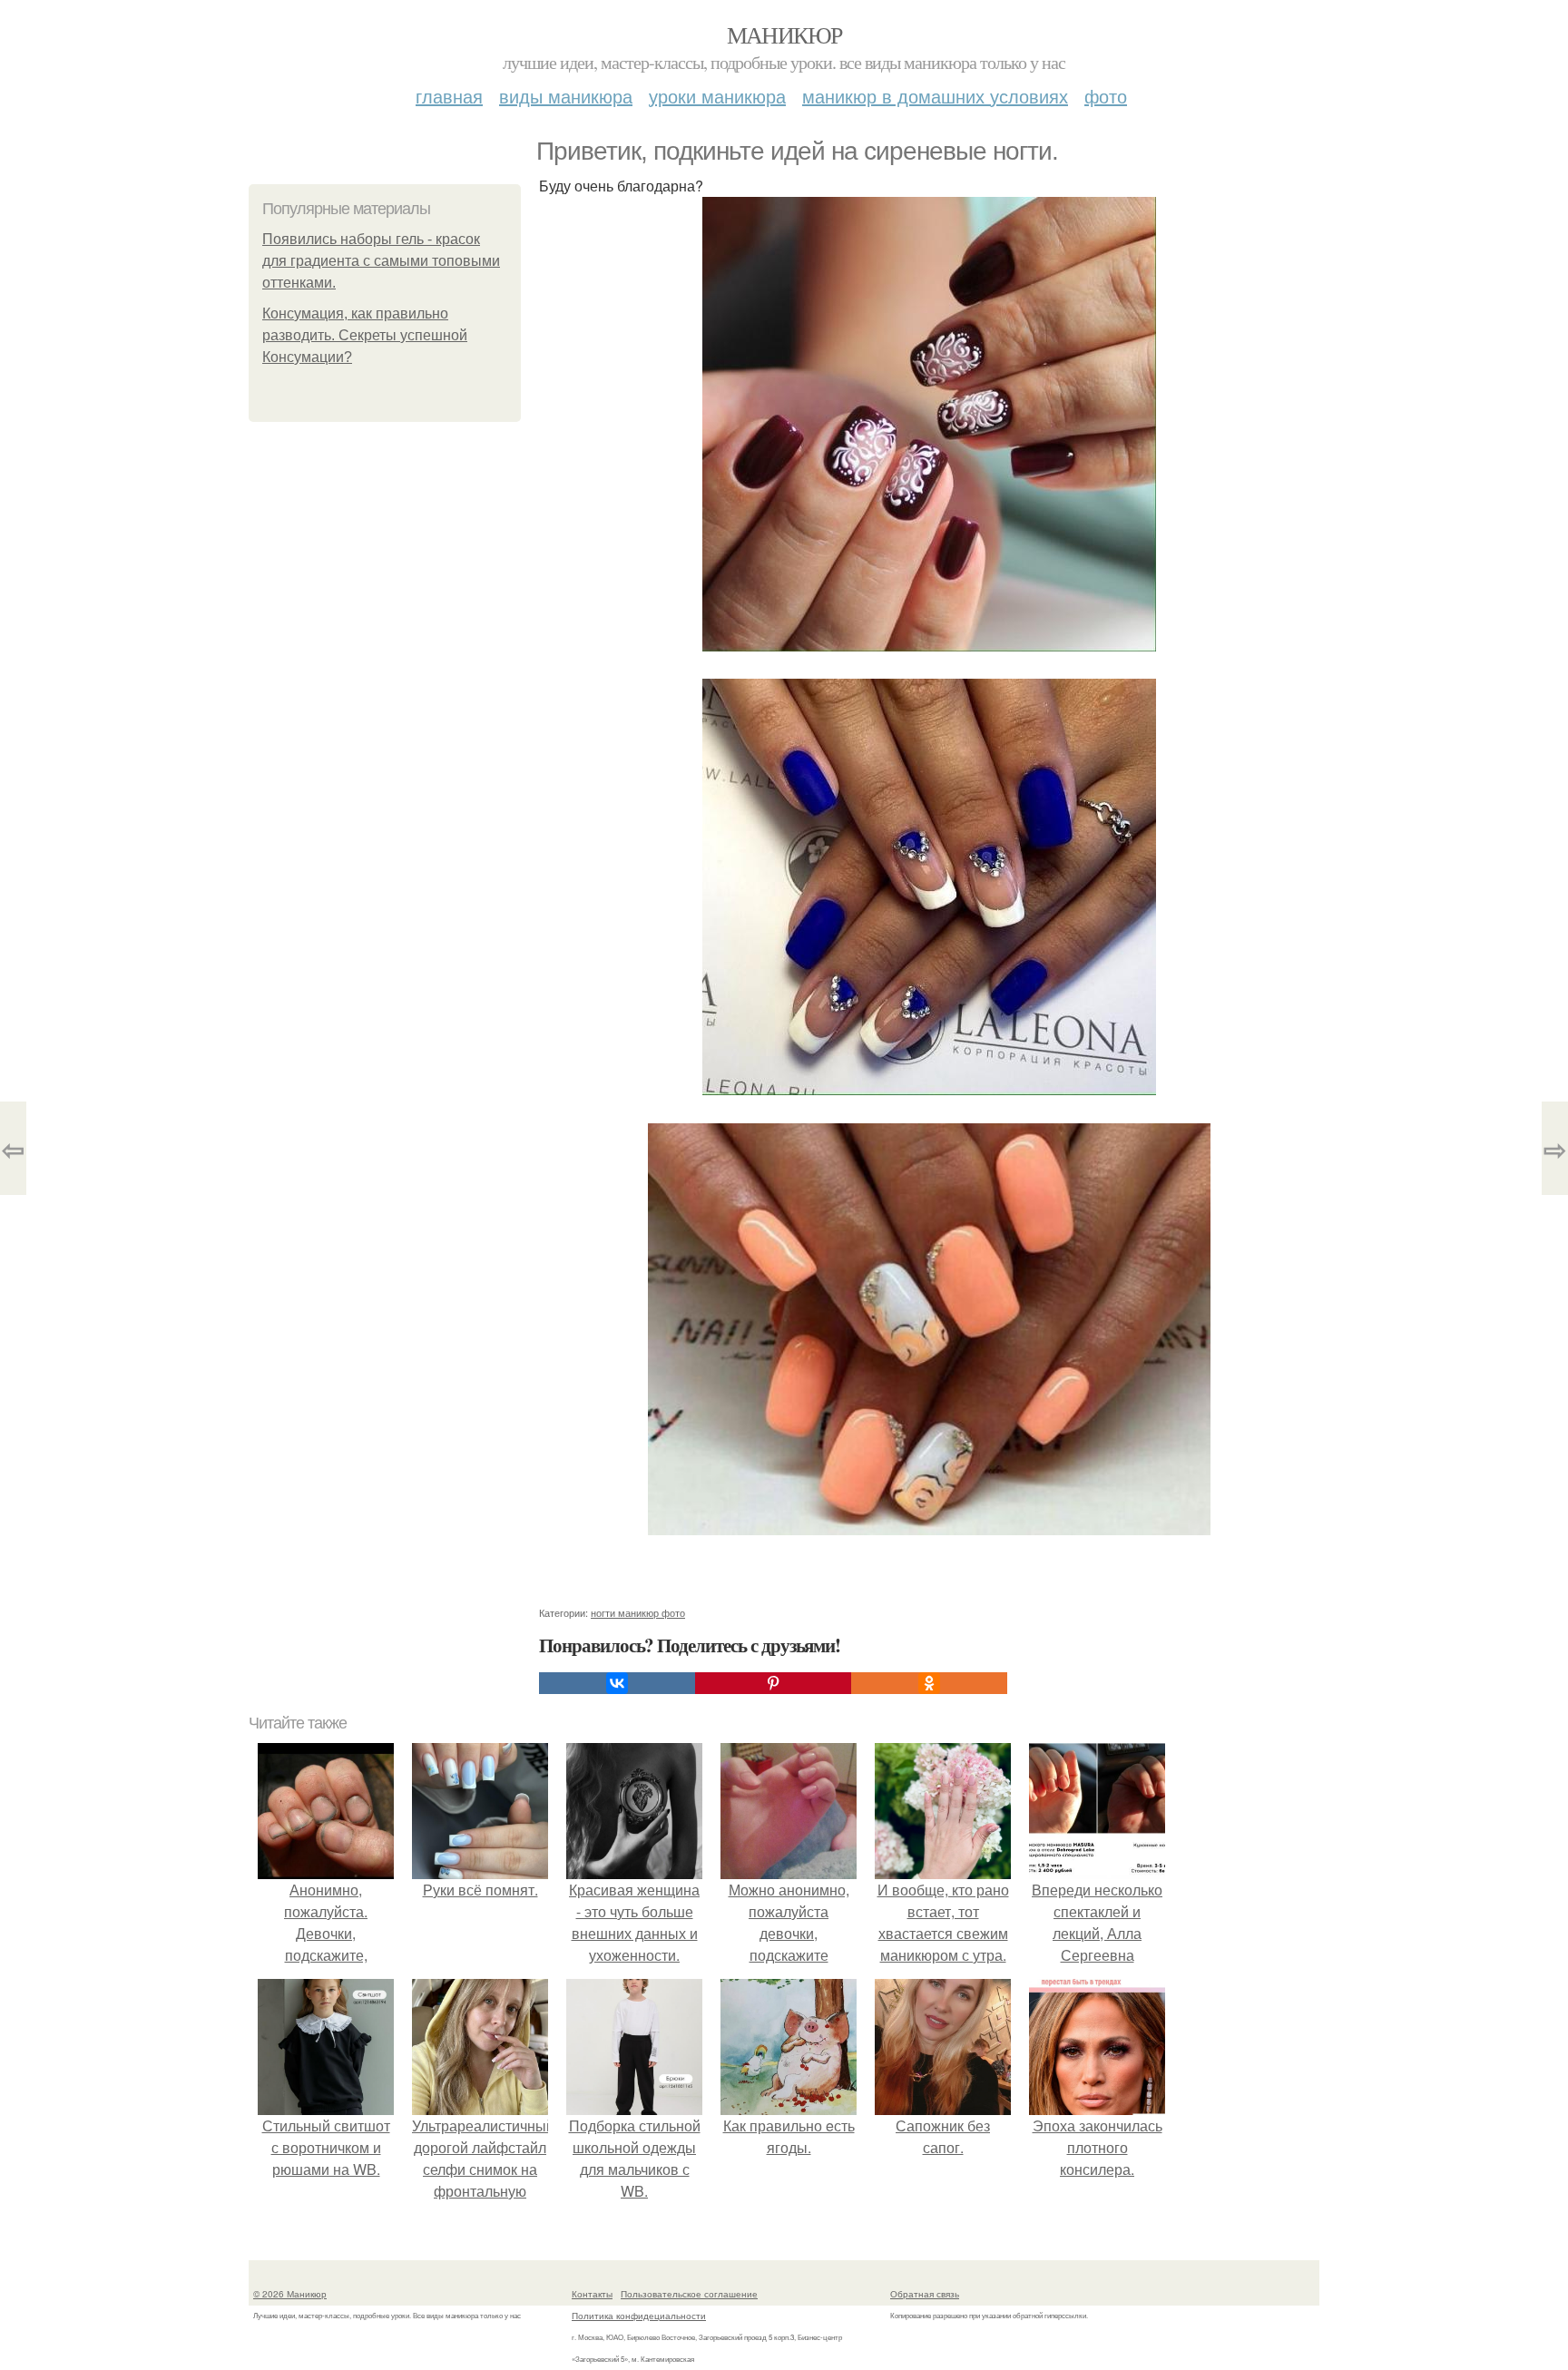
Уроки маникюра (717, 96)
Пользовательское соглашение (689, 2294)
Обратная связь (925, 2294)
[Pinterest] (773, 1683)
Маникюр (784, 34)
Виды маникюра (566, 96)
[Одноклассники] (929, 1683)
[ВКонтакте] (617, 1683)
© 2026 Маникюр (290, 2294)
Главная (449, 96)
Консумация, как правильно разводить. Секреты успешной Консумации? (365, 335)
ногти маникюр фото (638, 1612)
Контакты (592, 2294)
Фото (1106, 96)
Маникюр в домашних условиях (935, 96)
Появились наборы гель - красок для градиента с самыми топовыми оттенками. (381, 261)
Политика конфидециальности (639, 2316)
